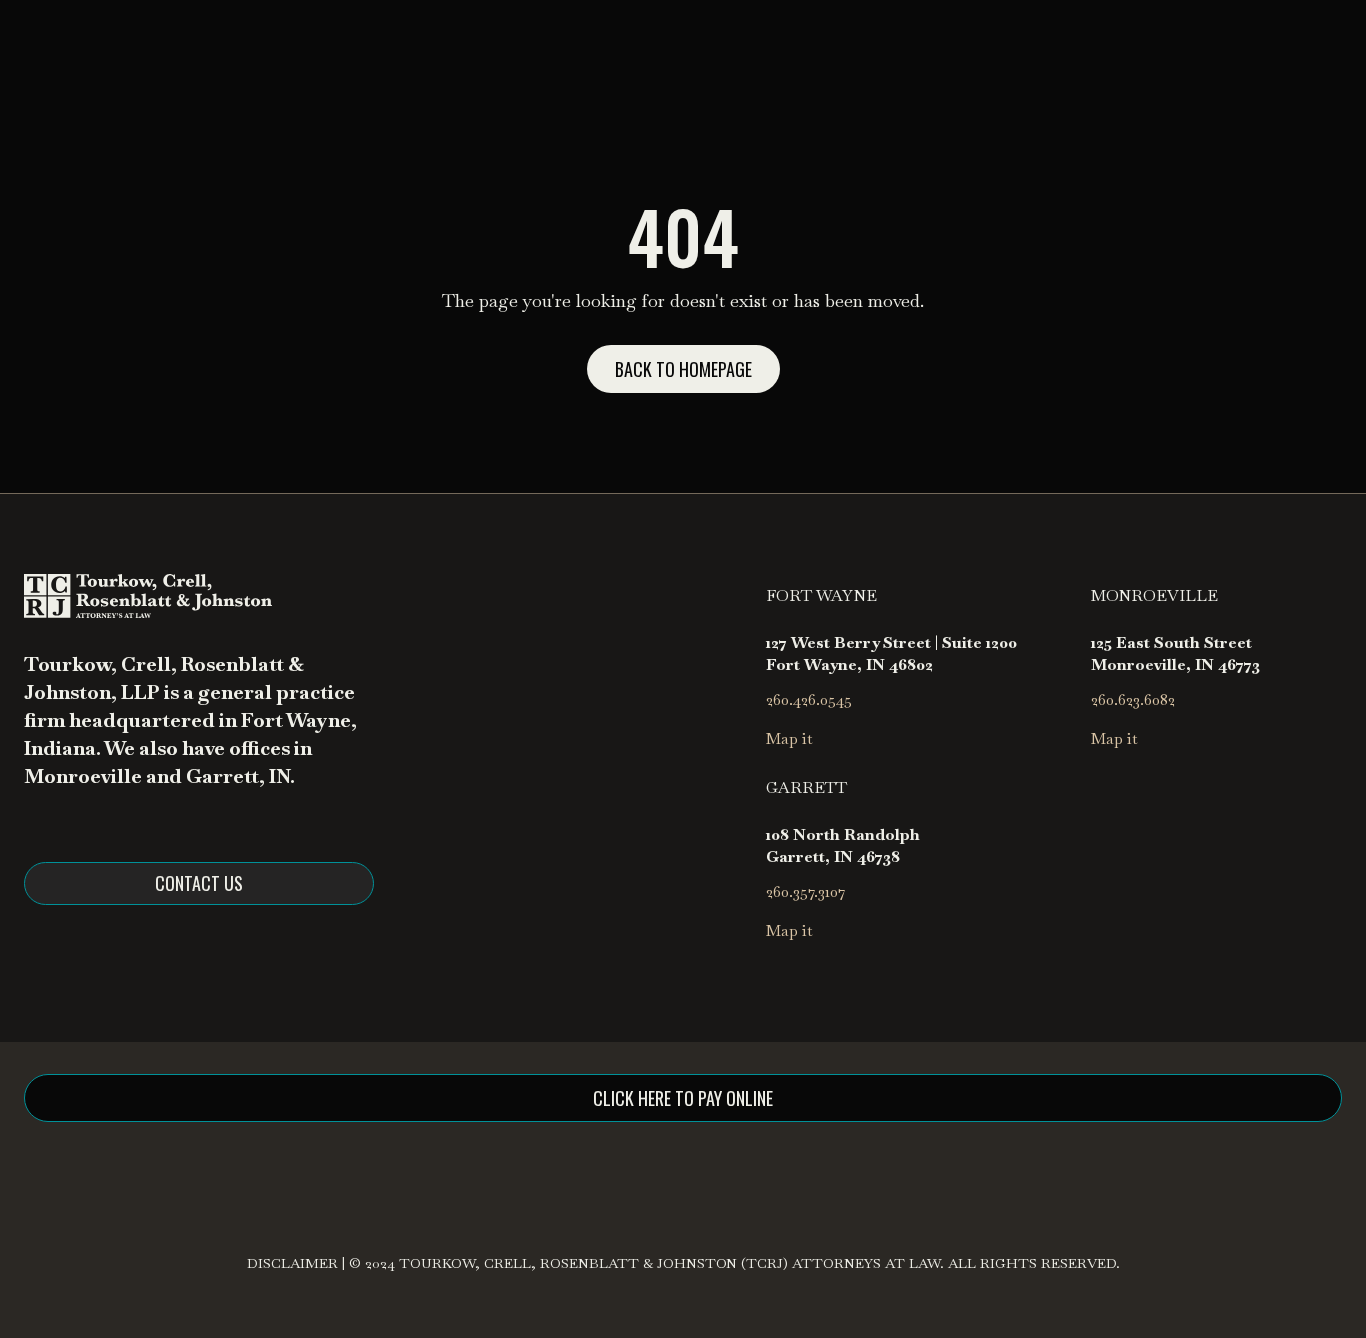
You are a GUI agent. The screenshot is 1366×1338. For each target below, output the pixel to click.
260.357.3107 (805, 891)
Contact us (199, 883)
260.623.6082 (1133, 699)
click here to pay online (683, 1098)
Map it (789, 738)
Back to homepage (683, 369)
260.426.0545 (809, 699)
